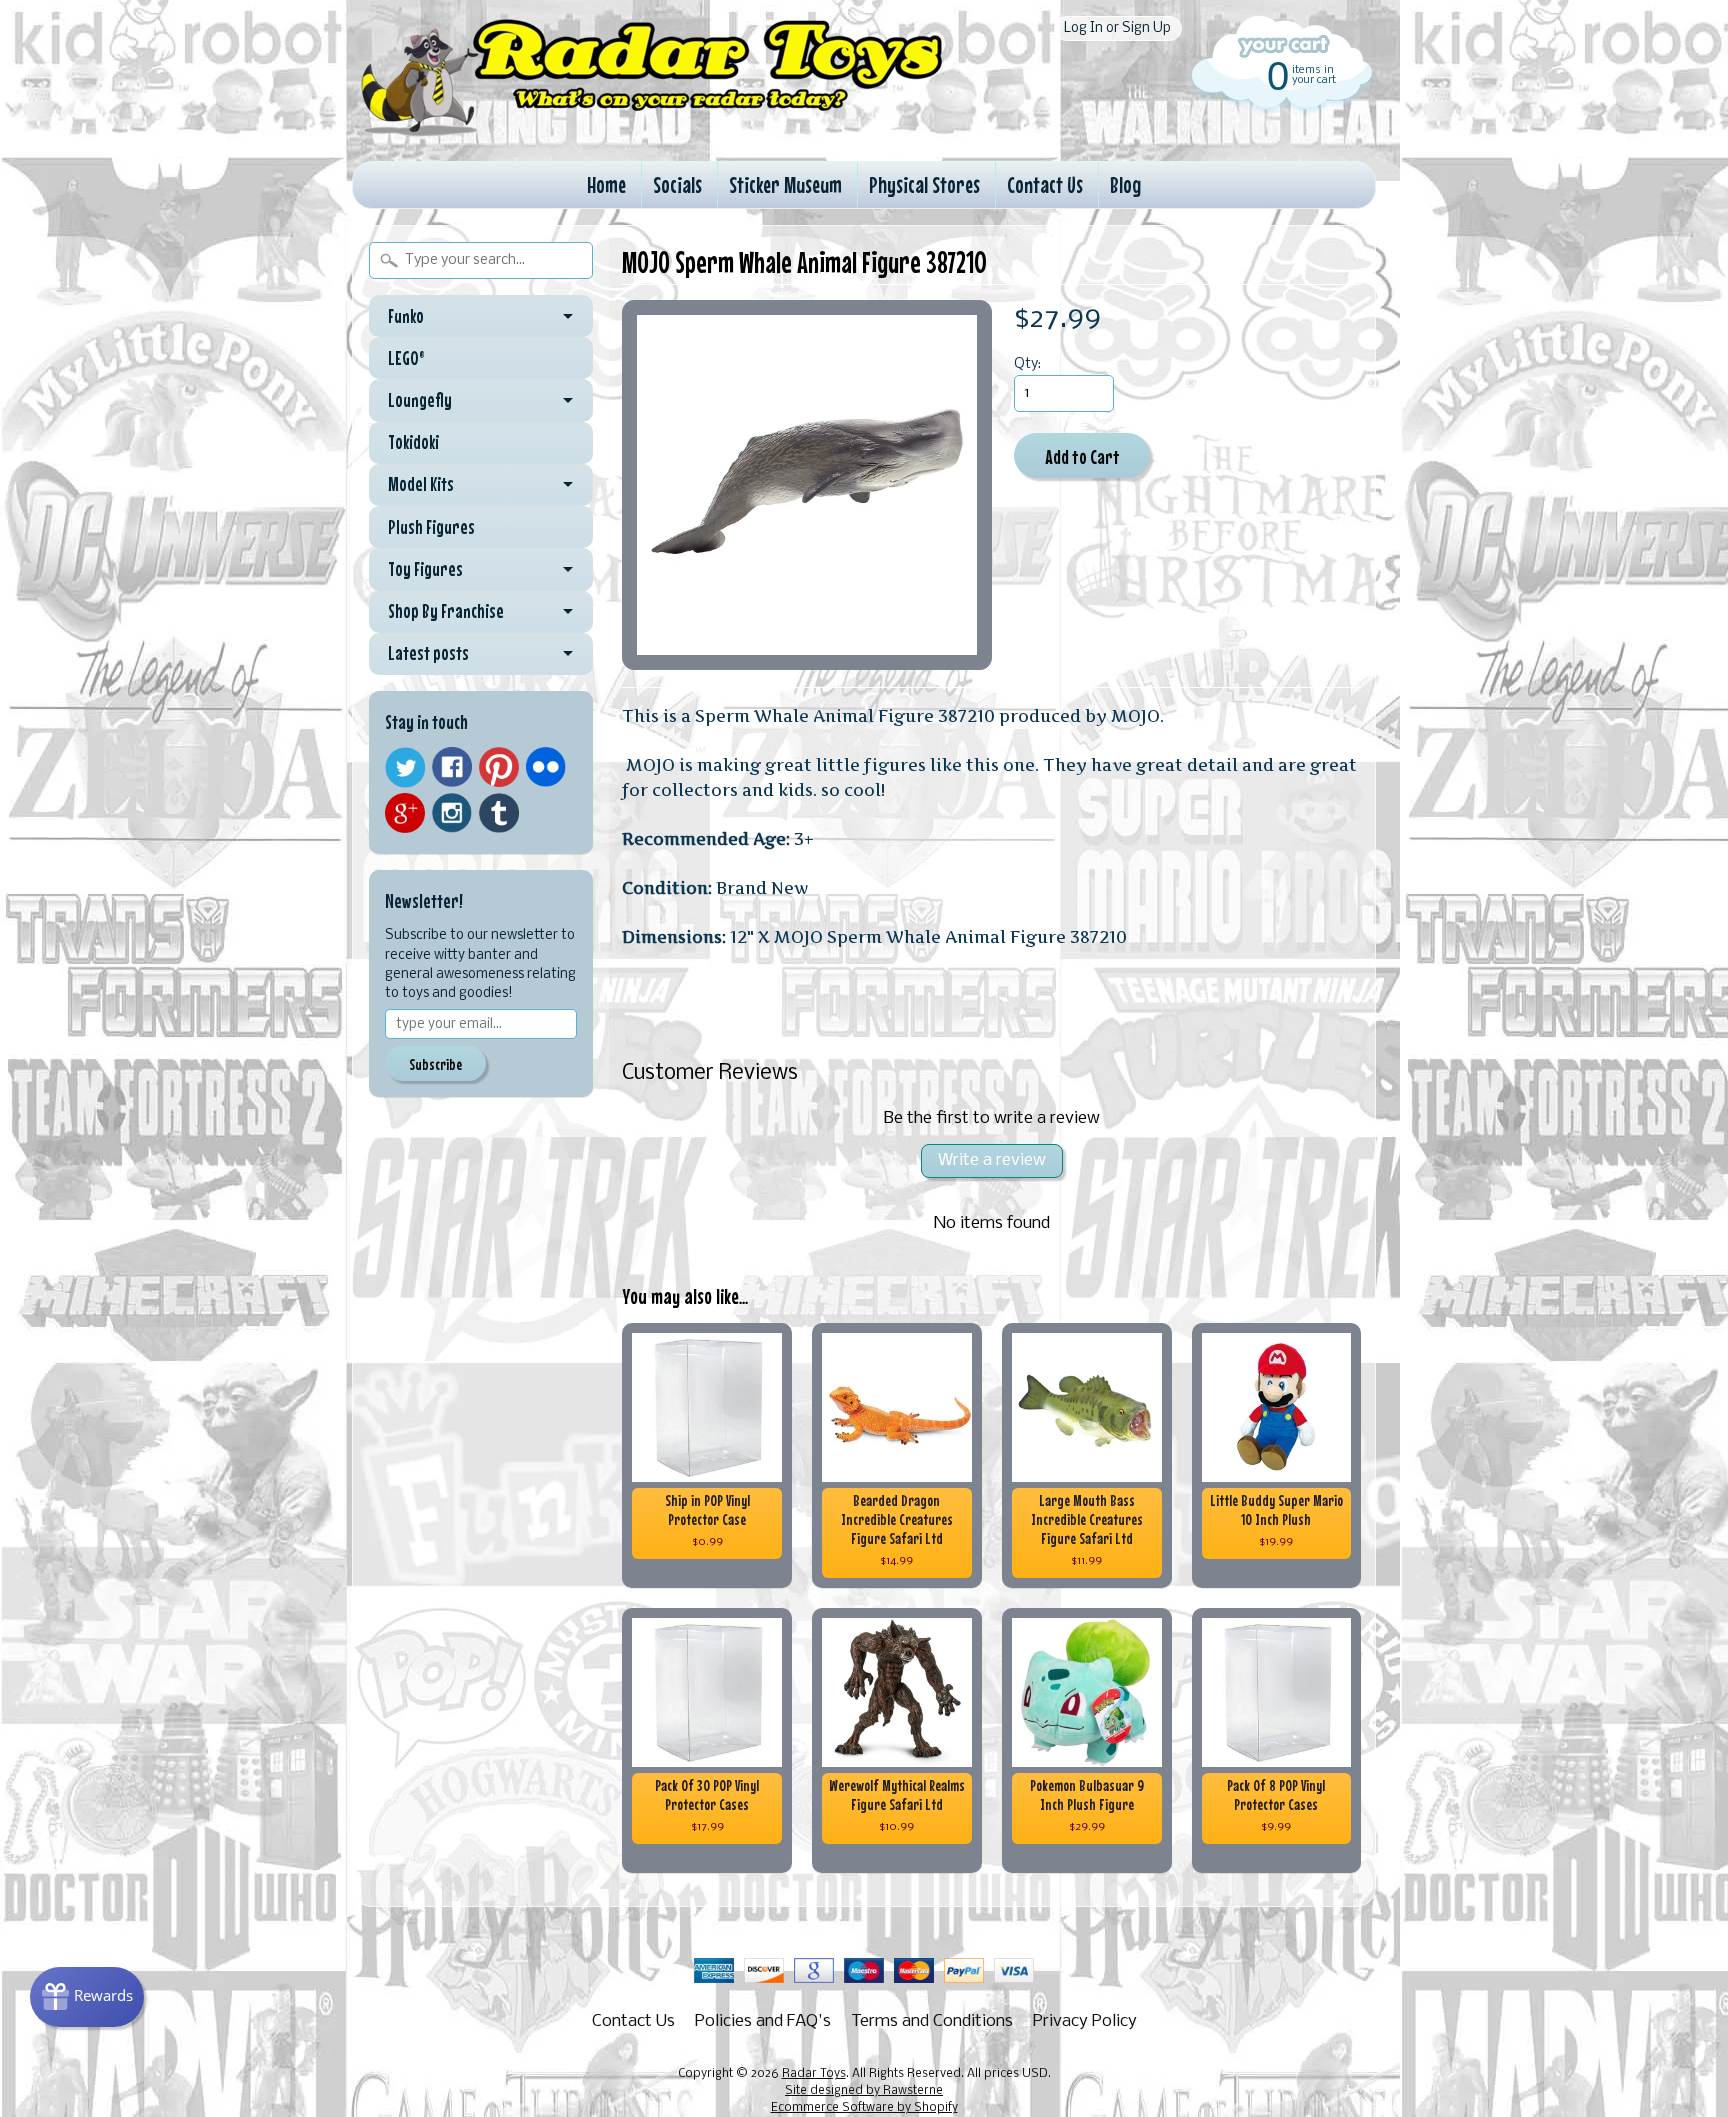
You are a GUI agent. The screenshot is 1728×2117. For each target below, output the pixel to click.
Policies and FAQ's (763, 2021)
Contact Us (1045, 184)
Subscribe (435, 1064)
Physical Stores (924, 184)
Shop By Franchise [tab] (446, 611)
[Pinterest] (499, 767)
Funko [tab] (406, 316)
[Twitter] (405, 767)
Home (606, 184)
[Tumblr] (499, 813)
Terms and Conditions (932, 2021)
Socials (677, 184)
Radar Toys (814, 2074)
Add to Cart (1082, 456)
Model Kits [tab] (421, 484)
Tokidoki (413, 442)
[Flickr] (546, 767)
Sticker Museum (785, 184)
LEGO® (406, 358)
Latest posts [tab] (428, 653)
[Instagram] (452, 813)
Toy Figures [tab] (425, 569)
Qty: (1027, 364)
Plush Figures (431, 527)
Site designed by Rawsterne (864, 2091)
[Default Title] (807, 485)
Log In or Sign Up (1117, 28)
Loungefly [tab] (420, 400)
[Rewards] (87, 1997)
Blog (1125, 184)
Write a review (992, 1160)
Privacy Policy (1085, 2021)
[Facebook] (452, 767)
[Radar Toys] (652, 131)
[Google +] (405, 813)
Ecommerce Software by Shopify (864, 2108)
